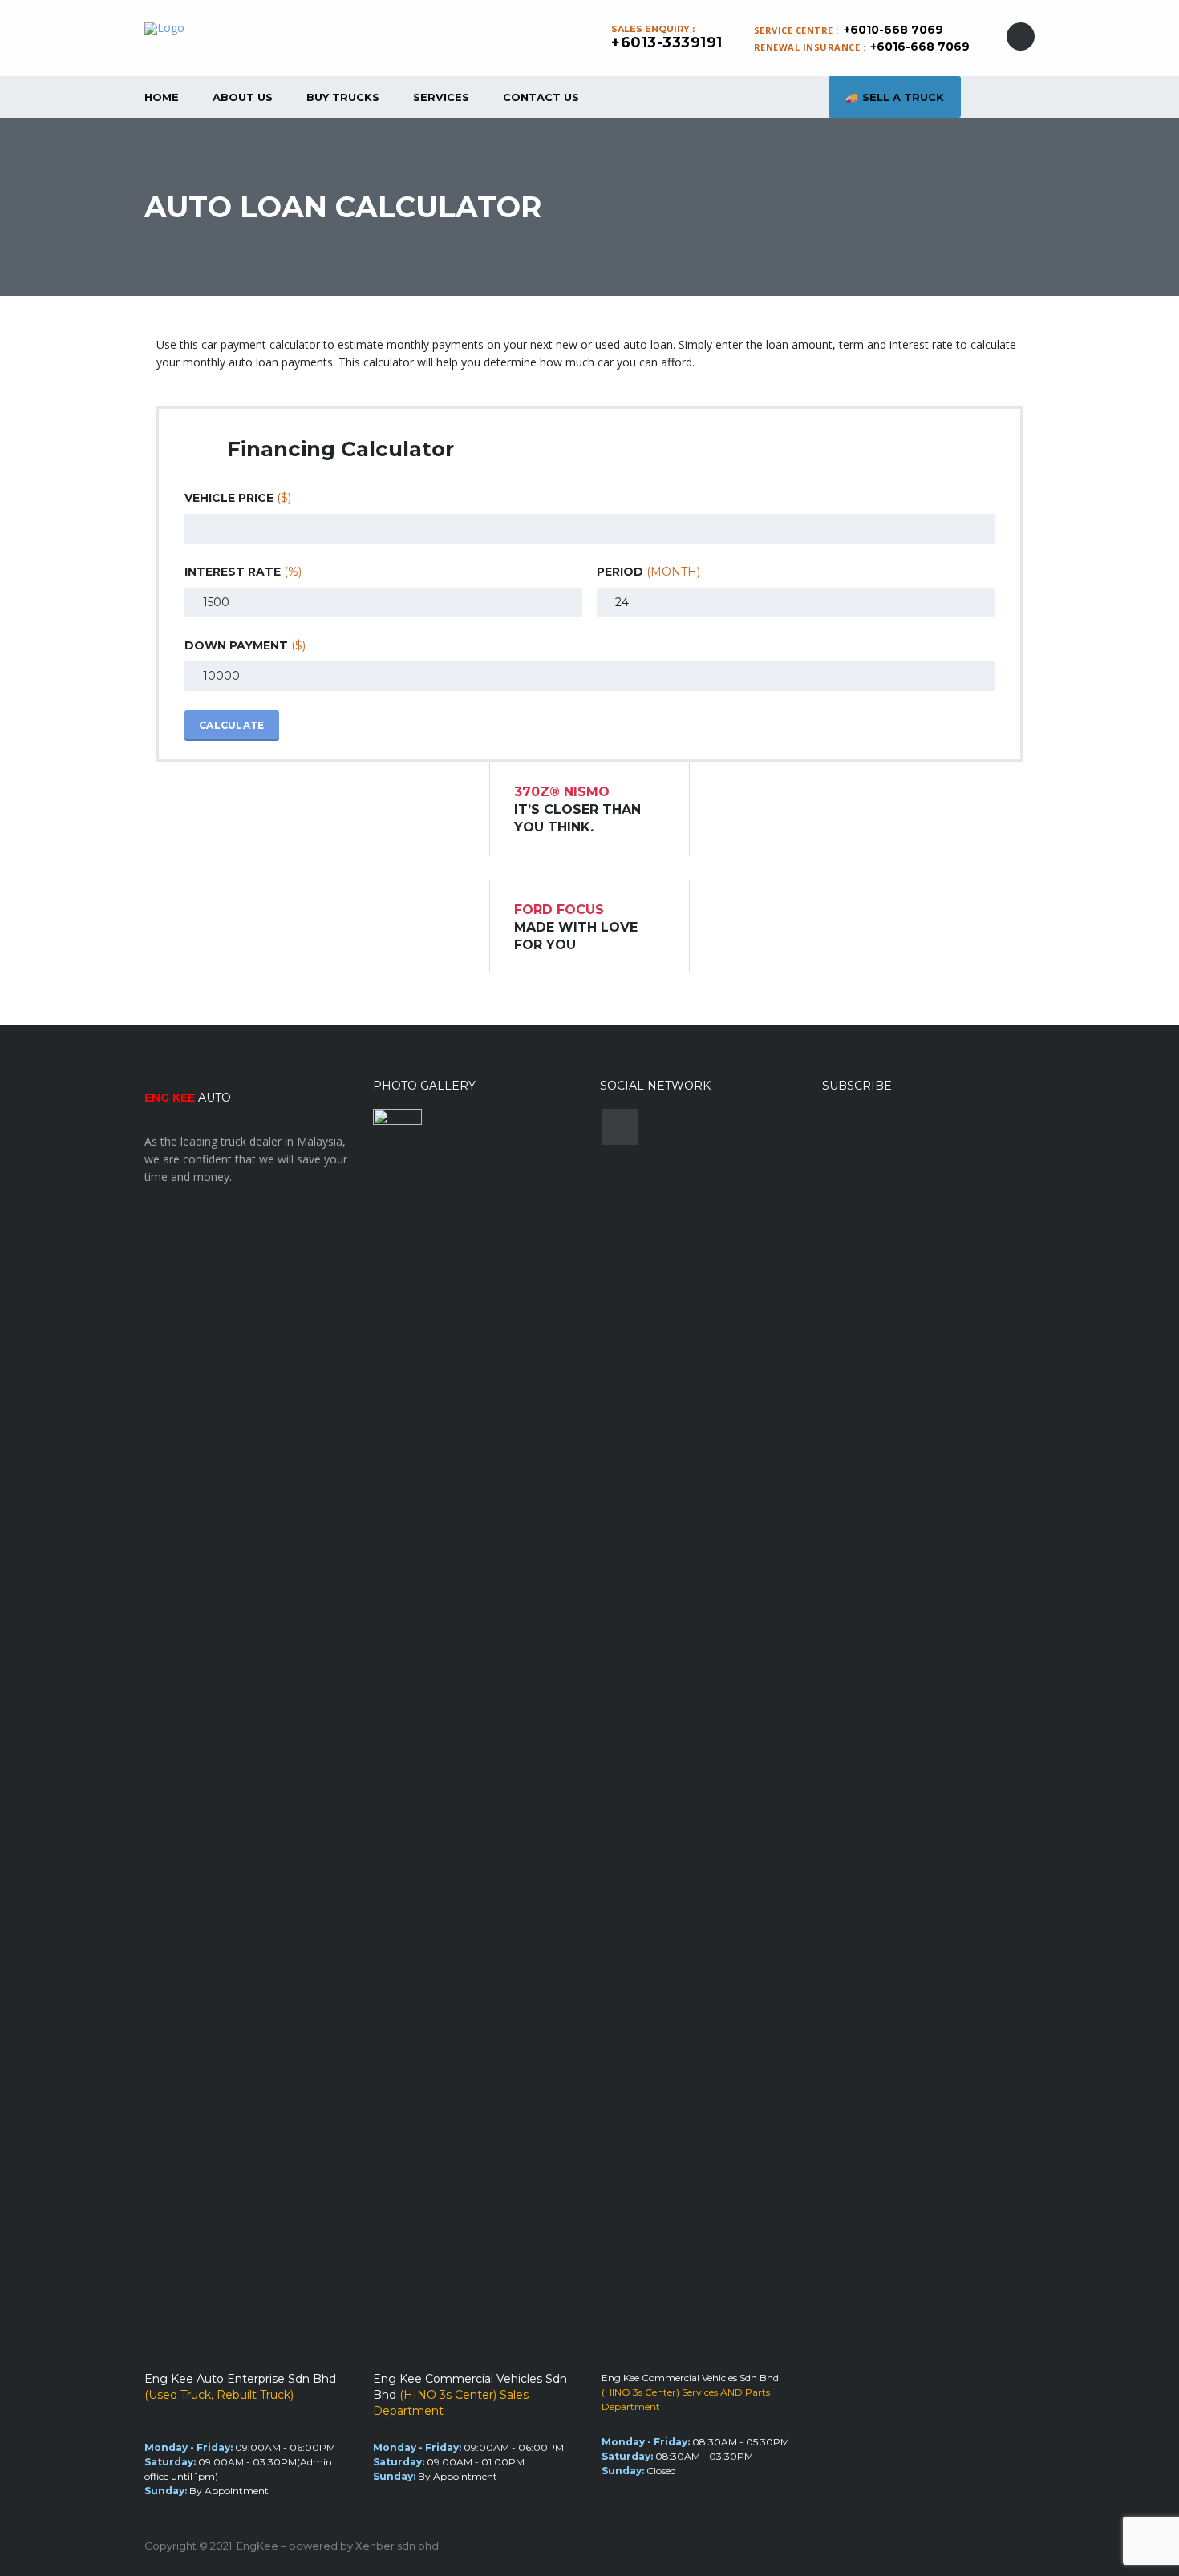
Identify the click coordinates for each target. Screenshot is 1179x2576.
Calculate (232, 725)
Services (441, 97)
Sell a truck (903, 97)
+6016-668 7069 (920, 47)
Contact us (541, 97)
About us (243, 97)
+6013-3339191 (667, 42)
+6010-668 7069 (893, 30)
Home (162, 97)
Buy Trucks (343, 97)
